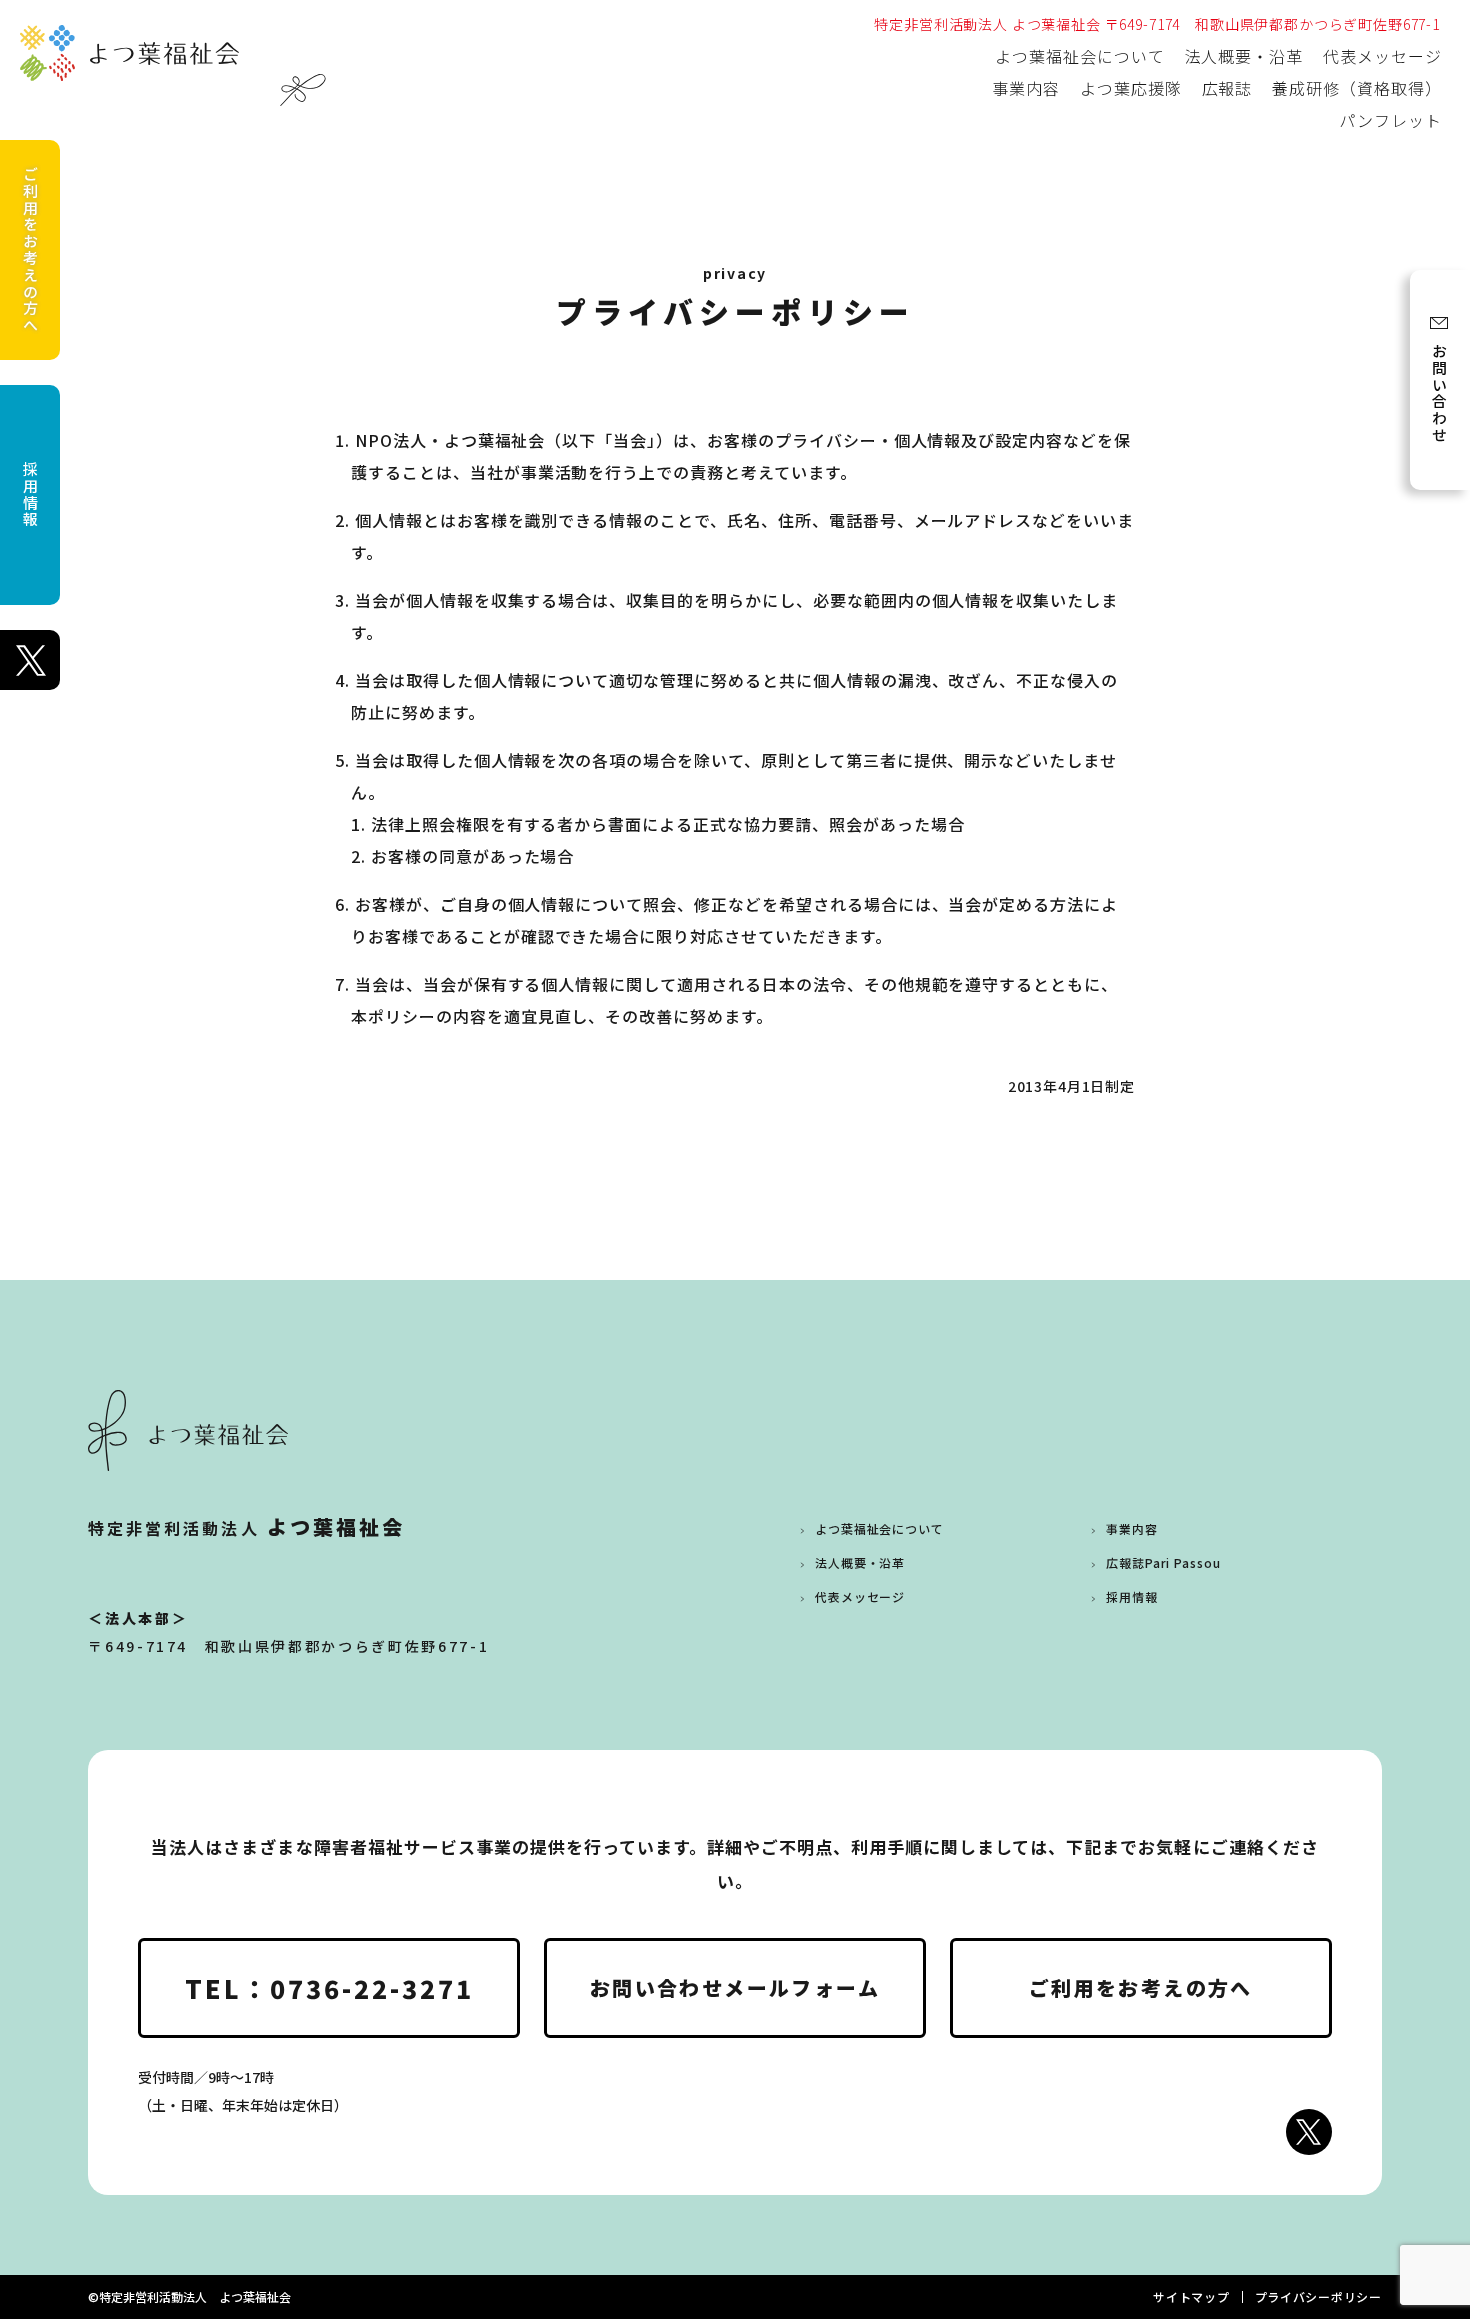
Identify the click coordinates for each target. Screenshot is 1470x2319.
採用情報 (30, 494)
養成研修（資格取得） (1357, 88)
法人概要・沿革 (1244, 56)
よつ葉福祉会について (1080, 56)
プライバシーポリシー (1318, 2296)
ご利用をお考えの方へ (30, 250)
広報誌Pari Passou (1163, 1562)
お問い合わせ (1439, 393)
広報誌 (1227, 88)
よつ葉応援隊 (1131, 88)
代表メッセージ (1382, 56)
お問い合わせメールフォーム (735, 1987)
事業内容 (1026, 88)
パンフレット (1390, 120)
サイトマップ (1191, 2296)
